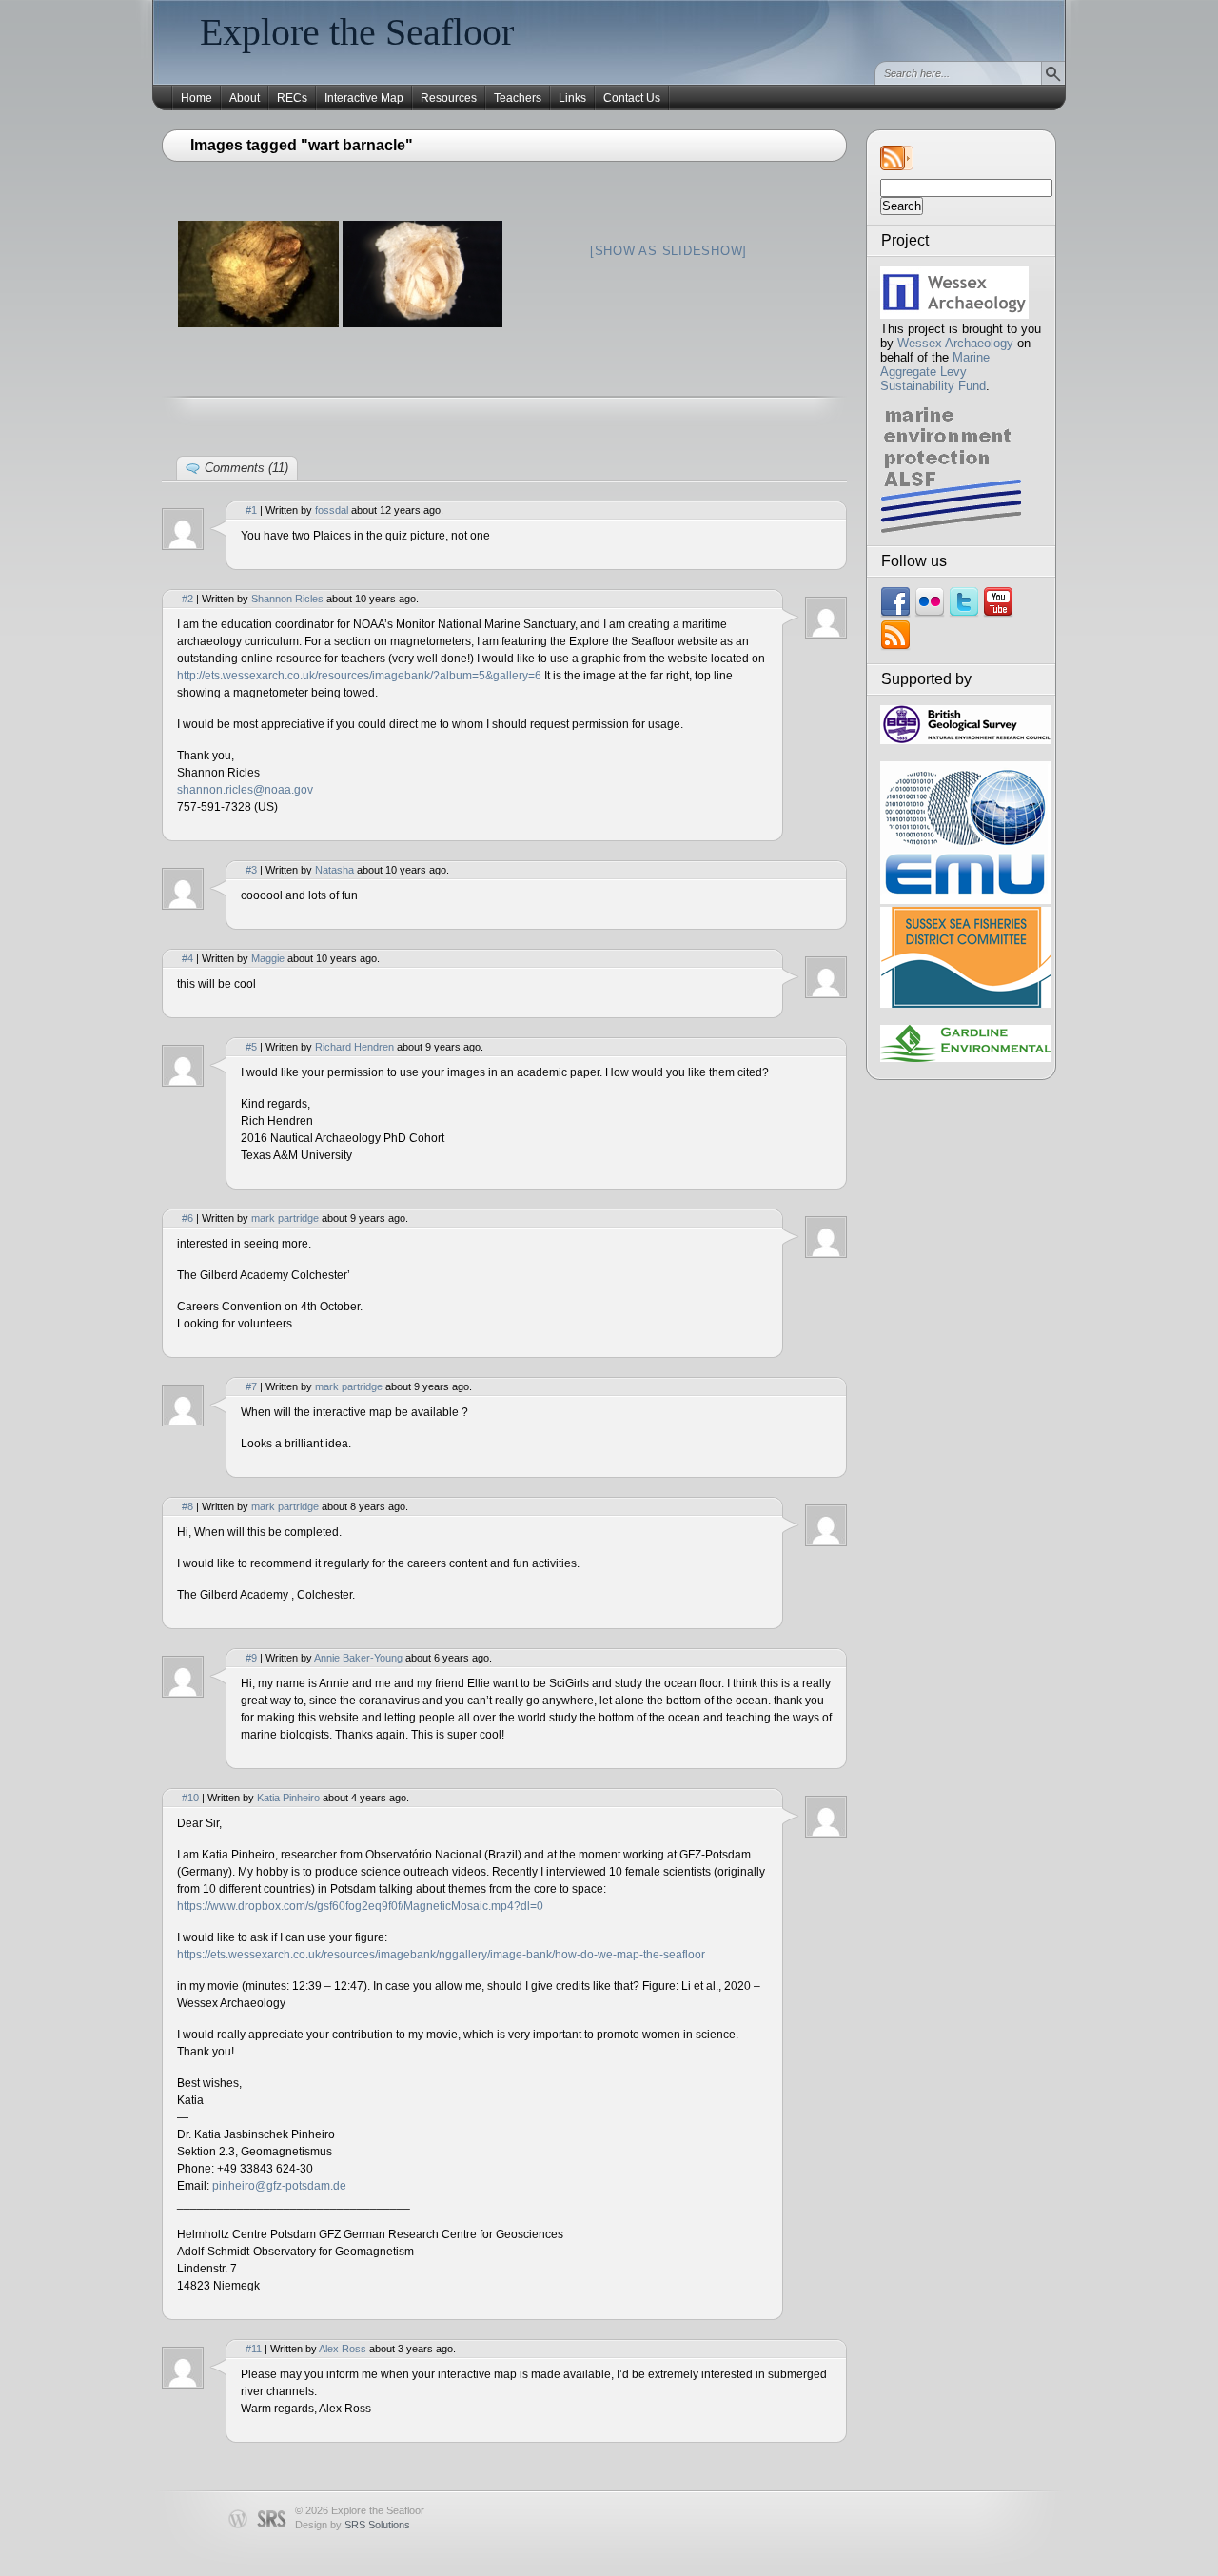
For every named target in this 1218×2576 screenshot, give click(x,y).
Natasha (334, 870)
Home (196, 98)
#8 (187, 1506)
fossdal (332, 510)
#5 (251, 1047)
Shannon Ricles (287, 599)
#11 (254, 2349)
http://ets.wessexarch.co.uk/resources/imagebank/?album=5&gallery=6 (359, 676)
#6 (187, 1218)
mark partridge (285, 1218)
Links (572, 98)
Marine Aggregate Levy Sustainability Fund (935, 372)
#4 (187, 958)
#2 (187, 599)
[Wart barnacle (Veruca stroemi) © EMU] (423, 274)
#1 (251, 510)
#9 (251, 1658)
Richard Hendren (354, 1047)
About (245, 98)
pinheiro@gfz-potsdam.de (279, 2186)
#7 (251, 1386)
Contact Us (632, 98)
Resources (449, 98)
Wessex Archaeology (955, 343)
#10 (190, 1798)
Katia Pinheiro (288, 1798)
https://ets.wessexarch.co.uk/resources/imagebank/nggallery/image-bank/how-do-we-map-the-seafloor (441, 1955)
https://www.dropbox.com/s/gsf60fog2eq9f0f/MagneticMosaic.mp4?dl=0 (360, 1906)
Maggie (268, 958)
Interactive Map (364, 98)
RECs (292, 98)
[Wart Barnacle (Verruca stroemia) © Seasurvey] (258, 274)
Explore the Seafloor (357, 32)
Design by (353, 2525)
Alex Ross (343, 2349)
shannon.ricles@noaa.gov (245, 790)
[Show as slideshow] (668, 251)
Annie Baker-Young (358, 1658)
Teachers (518, 98)
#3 (251, 870)
